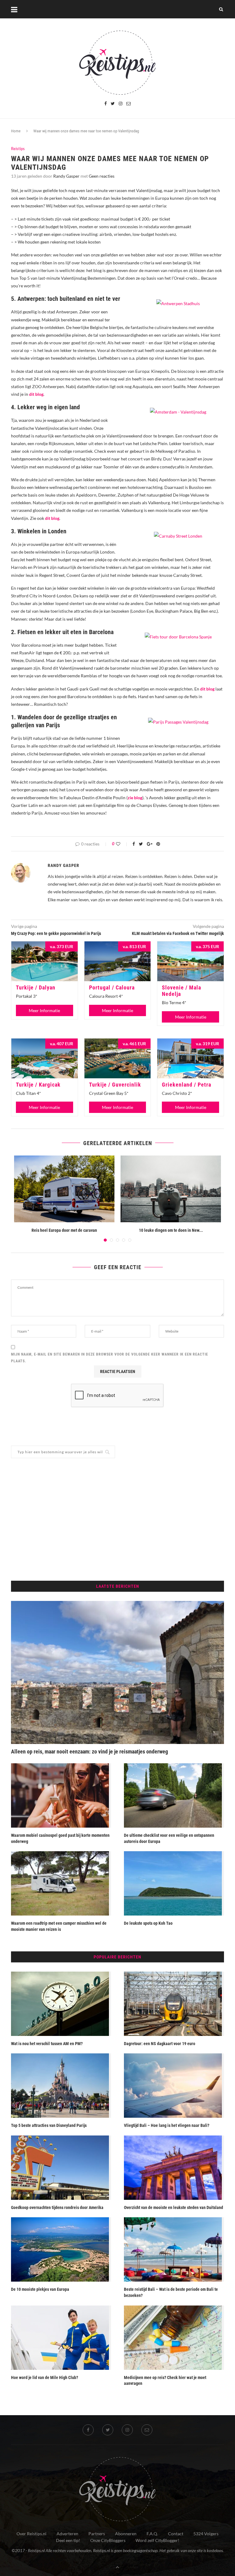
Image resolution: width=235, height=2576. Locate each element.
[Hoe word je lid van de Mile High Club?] (61, 2338)
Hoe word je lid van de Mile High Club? (45, 2377)
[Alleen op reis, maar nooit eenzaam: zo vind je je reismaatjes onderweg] (117, 1672)
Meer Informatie (44, 1010)
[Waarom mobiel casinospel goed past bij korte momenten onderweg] (61, 1795)
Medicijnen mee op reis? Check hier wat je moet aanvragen (165, 2381)
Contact (176, 2534)
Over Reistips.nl (32, 2534)
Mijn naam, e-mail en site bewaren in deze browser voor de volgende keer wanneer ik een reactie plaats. (110, 1358)
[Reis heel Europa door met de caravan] (64, 1189)
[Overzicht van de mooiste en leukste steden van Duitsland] (174, 2168)
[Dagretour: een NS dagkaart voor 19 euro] (174, 2004)
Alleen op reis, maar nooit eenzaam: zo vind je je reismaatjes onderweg (90, 1751)
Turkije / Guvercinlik (115, 1085)
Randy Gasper (66, 176)
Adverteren (67, 2534)
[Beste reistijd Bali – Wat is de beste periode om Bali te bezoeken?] (174, 2249)
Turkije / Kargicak (38, 1085)
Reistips (18, 149)
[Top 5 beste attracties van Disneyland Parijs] (61, 2086)
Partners (97, 2534)
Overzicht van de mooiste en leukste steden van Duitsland (173, 2207)
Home (16, 131)
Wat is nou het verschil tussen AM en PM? (47, 2044)
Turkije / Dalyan (36, 987)
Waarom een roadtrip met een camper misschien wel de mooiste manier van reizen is (59, 1926)
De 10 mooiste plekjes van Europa (40, 2289)
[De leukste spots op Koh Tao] (174, 1883)
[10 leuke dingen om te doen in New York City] (171, 1189)
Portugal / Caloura (112, 987)
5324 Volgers (206, 2534)
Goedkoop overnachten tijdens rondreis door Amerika (57, 2207)
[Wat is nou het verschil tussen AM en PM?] (61, 2004)
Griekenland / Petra (187, 1085)
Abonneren (126, 2534)
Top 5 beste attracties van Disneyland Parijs (49, 2125)
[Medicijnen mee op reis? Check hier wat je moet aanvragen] (174, 2338)
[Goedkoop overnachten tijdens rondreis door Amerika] (61, 2168)
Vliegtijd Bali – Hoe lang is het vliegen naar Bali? (167, 2125)
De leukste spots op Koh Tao (149, 1923)
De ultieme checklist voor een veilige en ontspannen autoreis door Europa (169, 1838)
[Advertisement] (117, 1519)
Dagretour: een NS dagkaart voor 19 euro (160, 2044)
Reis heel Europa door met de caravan (64, 1230)
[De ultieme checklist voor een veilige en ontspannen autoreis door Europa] (174, 1795)
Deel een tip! (68, 2540)
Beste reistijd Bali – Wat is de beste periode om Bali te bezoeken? (171, 2292)
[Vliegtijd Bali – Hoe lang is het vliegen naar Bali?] (174, 2086)
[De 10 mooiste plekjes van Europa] (61, 2249)
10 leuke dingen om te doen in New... (171, 1230)
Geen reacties (102, 176)
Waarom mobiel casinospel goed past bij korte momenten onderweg (60, 1838)
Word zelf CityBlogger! (157, 2540)
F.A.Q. (152, 2534)
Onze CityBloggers (108, 2540)
